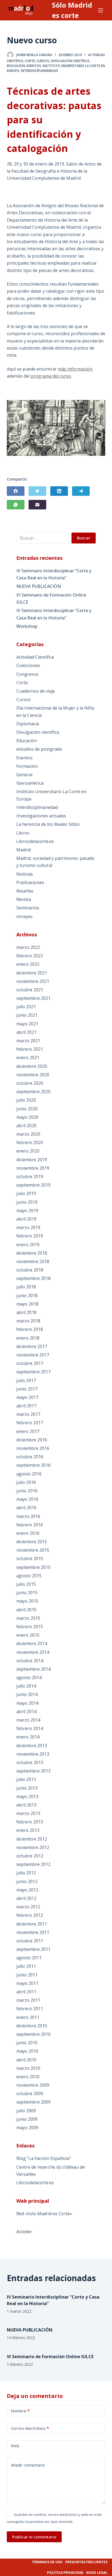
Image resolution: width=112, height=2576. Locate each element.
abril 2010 (26, 2060)
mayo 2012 (27, 1890)
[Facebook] (16, 491)
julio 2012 (26, 1873)
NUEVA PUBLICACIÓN (39, 586)
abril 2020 (26, 1126)
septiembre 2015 (33, 1567)
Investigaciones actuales (41, 816)
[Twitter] (37, 491)
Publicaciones (30, 882)
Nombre (20, 2411)
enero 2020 (28, 1151)
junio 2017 (27, 1389)
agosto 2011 (29, 1958)
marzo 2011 (28, 2000)
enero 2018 (28, 1338)
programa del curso (51, 376)
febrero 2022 (30, 956)
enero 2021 (28, 1058)
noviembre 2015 (33, 1550)
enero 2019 (28, 1245)
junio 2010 (27, 2043)
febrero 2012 (30, 1915)
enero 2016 (28, 1533)
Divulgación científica (70, 61)
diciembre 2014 (32, 1643)
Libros (23, 833)
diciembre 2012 (32, 1839)
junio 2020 (27, 1109)
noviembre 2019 (33, 1168)
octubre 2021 (30, 990)
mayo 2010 (27, 2051)
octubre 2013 (30, 1762)
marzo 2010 (28, 2068)
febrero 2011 (30, 2009)
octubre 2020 (30, 1083)
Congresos (27, 674)
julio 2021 (26, 1007)
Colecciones (28, 665)
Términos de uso (47, 2562)
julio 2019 (26, 1193)
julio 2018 (26, 1287)
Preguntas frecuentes (86, 2562)
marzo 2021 (28, 1041)
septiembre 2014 (33, 1669)
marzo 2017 (28, 1414)
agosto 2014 (29, 1677)
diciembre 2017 (32, 1346)
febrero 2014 (30, 1728)
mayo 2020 (27, 1117)
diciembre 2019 (32, 1160)
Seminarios (28, 908)
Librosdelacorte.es (35, 841)
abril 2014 (26, 1712)
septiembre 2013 (33, 1771)
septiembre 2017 (33, 1372)
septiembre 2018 (33, 1278)
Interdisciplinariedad (40, 71)
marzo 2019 (28, 1227)
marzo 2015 (28, 1618)
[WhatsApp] (16, 505)
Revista (24, 899)
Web (15, 2446)
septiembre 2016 (33, 1465)
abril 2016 (26, 1508)
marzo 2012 (28, 1907)
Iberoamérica (30, 783)
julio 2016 (26, 1482)
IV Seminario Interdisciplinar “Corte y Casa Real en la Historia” (54, 574)
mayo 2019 (27, 1211)
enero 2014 (28, 1737)
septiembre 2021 (33, 998)
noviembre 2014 (33, 1652)
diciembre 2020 (32, 1066)
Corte (30, 61)
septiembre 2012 (33, 1864)
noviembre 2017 (33, 1355)
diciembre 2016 (32, 1440)
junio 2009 (27, 2119)
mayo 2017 (27, 1397)
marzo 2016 (28, 1516)
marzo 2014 (28, 1720)
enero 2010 (28, 2077)
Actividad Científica (35, 657)
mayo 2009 (27, 2128)
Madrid (24, 850)
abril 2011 (26, 1992)
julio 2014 (26, 1686)
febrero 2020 (30, 1142)
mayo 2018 (27, 1304)
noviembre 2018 (33, 1261)
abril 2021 (26, 1032)
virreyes (24, 916)
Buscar (84, 538)
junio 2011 (27, 1975)
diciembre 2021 (32, 973)
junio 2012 (27, 1881)
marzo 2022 (28, 947)
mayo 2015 (27, 1601)
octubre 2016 (30, 1457)
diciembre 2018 (32, 1253)
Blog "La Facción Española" (44, 2158)
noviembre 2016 (33, 1448)
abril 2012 (26, 1898)
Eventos (34, 66)
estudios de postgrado (39, 749)
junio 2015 (27, 1593)
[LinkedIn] (59, 491)
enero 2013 (28, 1830)
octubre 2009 (30, 2094)
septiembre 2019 (33, 1185)
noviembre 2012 (33, 1847)
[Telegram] (81, 491)
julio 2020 (26, 1100)
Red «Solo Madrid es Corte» (44, 2214)
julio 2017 (26, 1380)
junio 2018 (27, 1295)
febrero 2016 (30, 1525)
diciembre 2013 (32, 1746)
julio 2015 (26, 1584)
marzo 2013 (28, 1813)
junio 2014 (27, 1694)
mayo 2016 (27, 1499)
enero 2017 (28, 1431)
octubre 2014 (30, 1661)
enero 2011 (28, 2017)
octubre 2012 (30, 1856)
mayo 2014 (27, 1703)
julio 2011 (26, 1966)
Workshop (27, 626)
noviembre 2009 (33, 2085)
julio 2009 (26, 2111)
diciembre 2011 (32, 1924)
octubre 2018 (30, 1270)
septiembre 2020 (33, 1092)
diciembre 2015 (32, 1542)
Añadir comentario (28, 2465)
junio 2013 (27, 1788)
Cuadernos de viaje (36, 691)
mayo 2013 (27, 1796)
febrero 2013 (30, 1822)
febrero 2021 (30, 1049)
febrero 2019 (30, 1236)
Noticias (25, 874)
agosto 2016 (29, 1474)
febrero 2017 (30, 1423)
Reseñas (25, 891)
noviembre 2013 (33, 1754)
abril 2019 (26, 1219)
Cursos (43, 61)
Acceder (24, 2232)
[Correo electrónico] (37, 505)
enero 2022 (28, 964)
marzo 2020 (28, 1134)
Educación (16, 66)
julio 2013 (26, 1779)
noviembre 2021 (33, 981)
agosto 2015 (29, 1576)
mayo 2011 (27, 1983)
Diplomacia (28, 724)
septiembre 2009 (33, 2102)
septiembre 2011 (33, 1949)
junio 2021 (27, 1015)
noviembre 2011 (33, 1932)
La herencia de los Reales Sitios (48, 824)
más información (75, 369)
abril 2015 (26, 1610)
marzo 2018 (28, 1321)
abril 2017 (26, 1406)
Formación (27, 766)
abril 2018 (26, 1312)
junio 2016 (27, 1491)
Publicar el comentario (34, 2537)
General (24, 775)
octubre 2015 (30, 1559)
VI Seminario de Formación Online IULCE (51, 598)
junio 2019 (27, 1202)
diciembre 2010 (32, 2026)
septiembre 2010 (33, 2034)
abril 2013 (26, 1805)
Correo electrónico (30, 2428)
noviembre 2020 (33, 1075)
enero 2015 (28, 1635)
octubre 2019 (30, 1177)
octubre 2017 (30, 1363)
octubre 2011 (30, 1941)
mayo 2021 (27, 1024)
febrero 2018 (30, 1329)
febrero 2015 (30, 1627)
